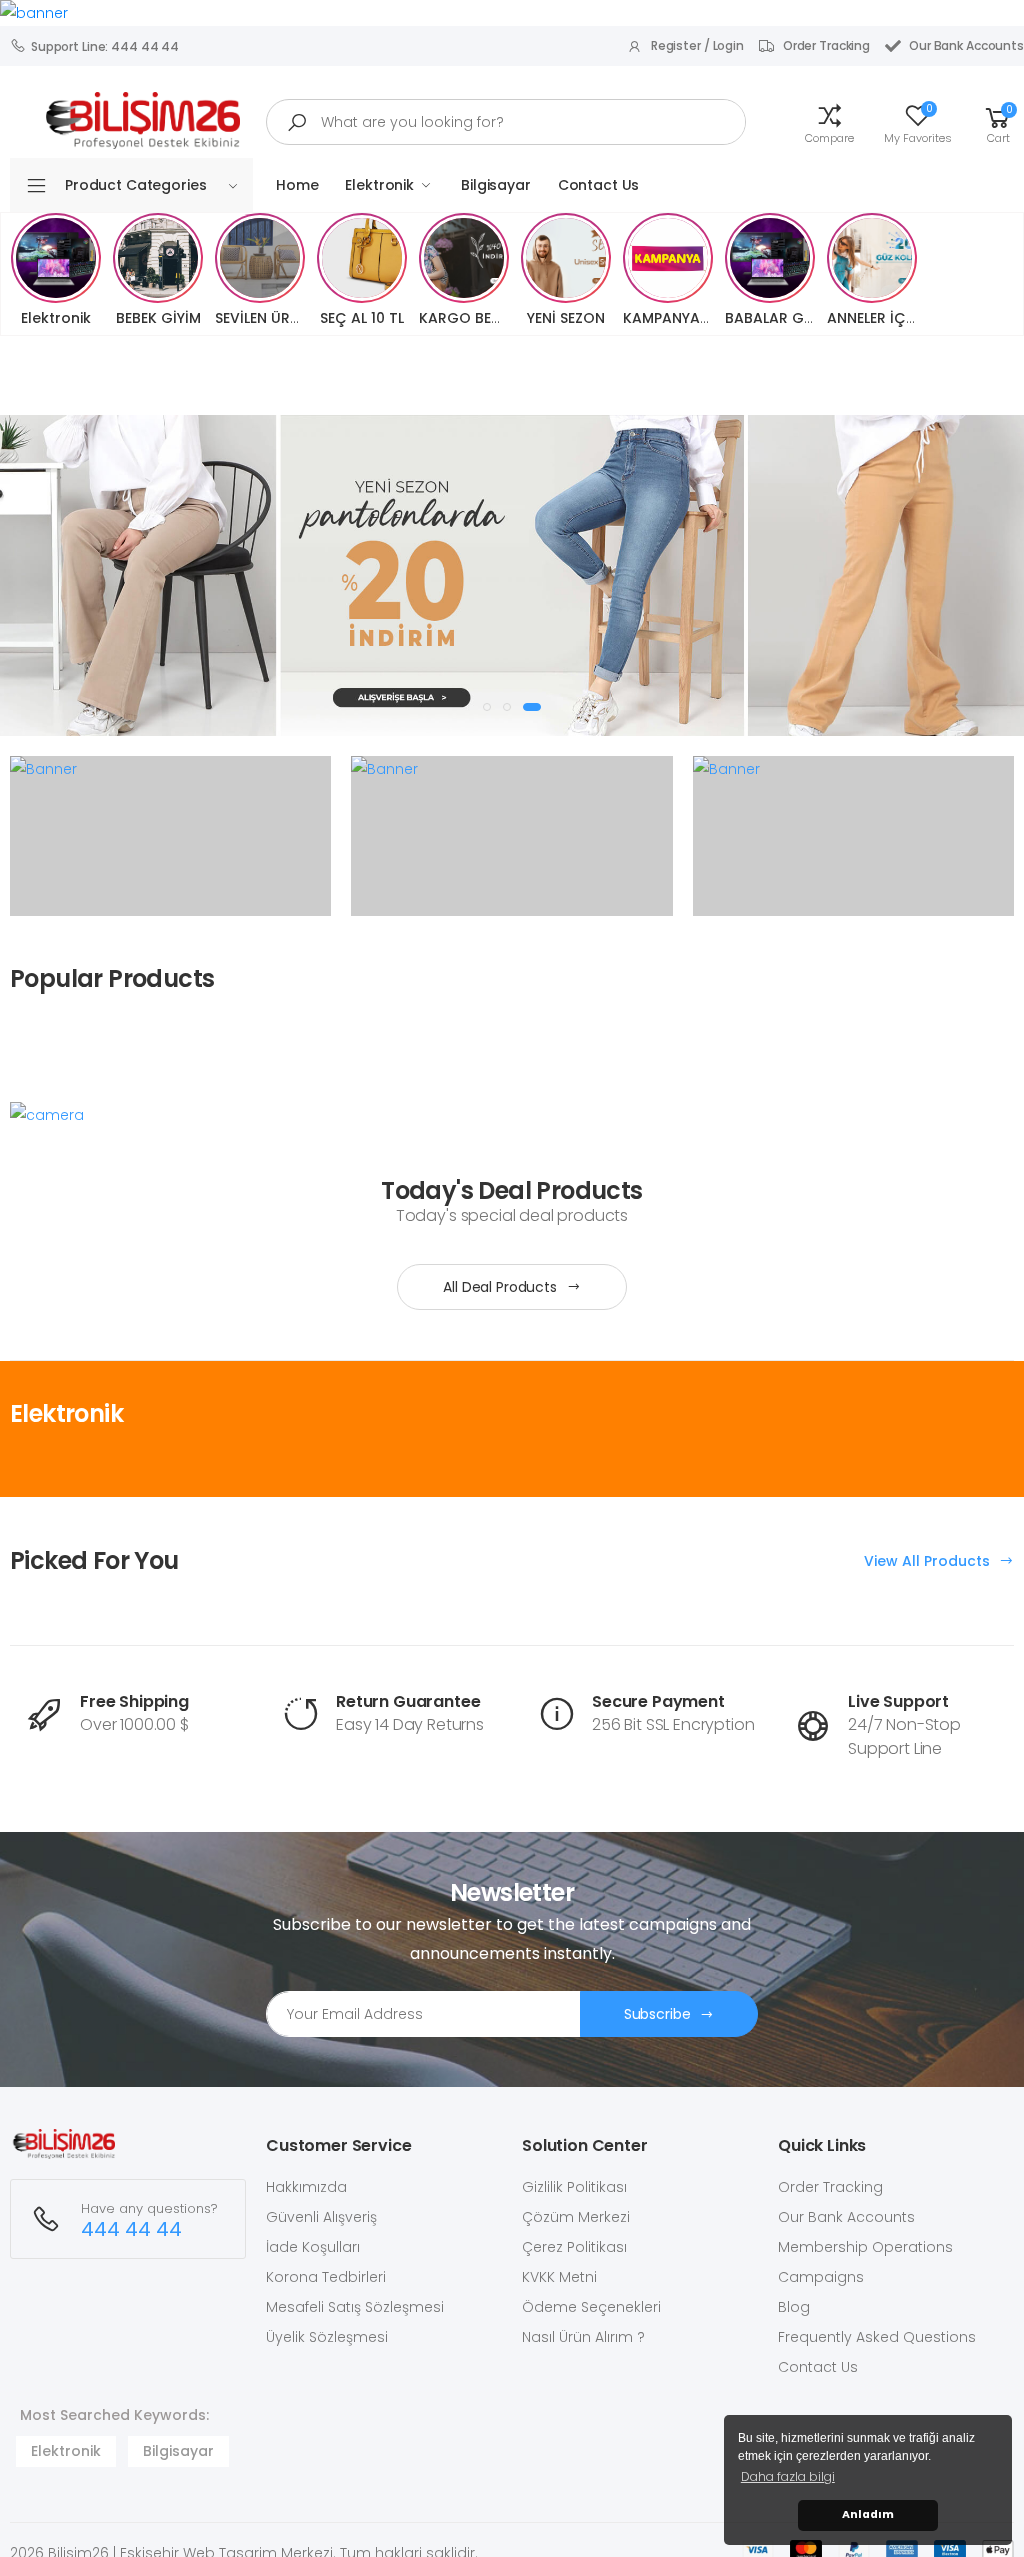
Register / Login (697, 45)
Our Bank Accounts (966, 45)
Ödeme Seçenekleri (591, 2307)
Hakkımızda (306, 2187)
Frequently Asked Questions (877, 2337)
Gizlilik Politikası (574, 2187)
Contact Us (599, 185)
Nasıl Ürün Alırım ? (583, 2337)
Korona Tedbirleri (326, 2277)
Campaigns (821, 2277)
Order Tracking (826, 45)
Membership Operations (865, 2247)
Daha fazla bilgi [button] (788, 2476)
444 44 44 (131, 2229)
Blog (794, 2307)
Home (297, 185)
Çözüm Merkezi (576, 2217)
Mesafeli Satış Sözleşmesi (355, 2307)
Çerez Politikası (574, 2247)
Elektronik (379, 185)
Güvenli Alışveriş (321, 2217)
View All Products (929, 1561)
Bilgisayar (496, 185)
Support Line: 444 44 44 (105, 46)
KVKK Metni (559, 2277)
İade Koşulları (313, 2247)
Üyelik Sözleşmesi (327, 2337)
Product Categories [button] (135, 185)
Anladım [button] (868, 2514)
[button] (829, 122)
